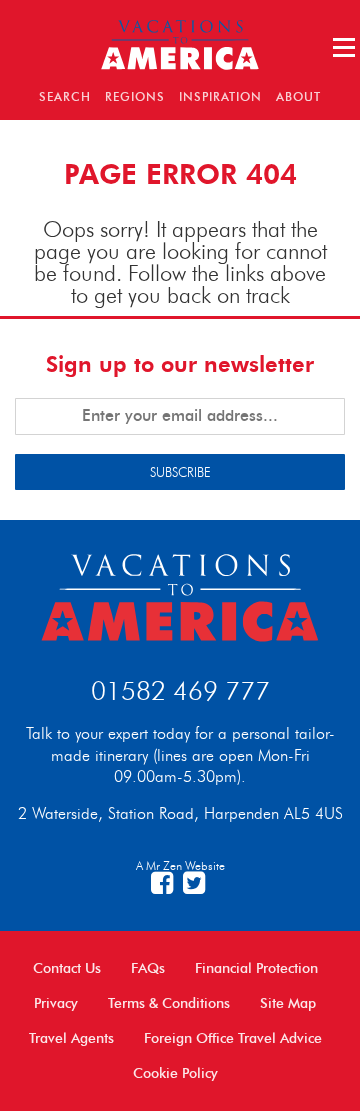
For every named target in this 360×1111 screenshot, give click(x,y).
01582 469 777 (180, 690)
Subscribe (180, 472)
